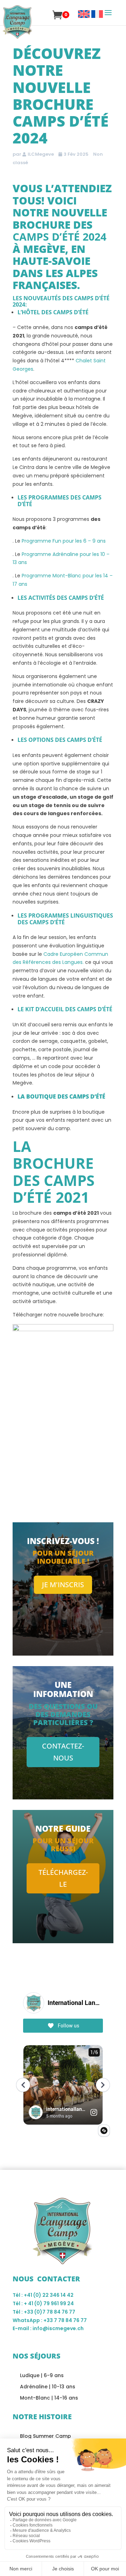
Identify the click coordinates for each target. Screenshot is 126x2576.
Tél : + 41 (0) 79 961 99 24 (43, 2303)
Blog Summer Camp (45, 2436)
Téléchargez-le (63, 1878)
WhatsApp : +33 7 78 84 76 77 (50, 2320)
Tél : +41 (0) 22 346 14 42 (43, 2295)
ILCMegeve (41, 154)
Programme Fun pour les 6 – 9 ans (64, 541)
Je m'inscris (63, 1585)
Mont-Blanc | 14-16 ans (49, 2398)
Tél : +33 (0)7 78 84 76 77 (44, 2312)
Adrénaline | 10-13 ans (48, 2387)
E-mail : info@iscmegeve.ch (48, 2328)
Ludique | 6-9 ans (42, 2375)
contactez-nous (63, 1752)
